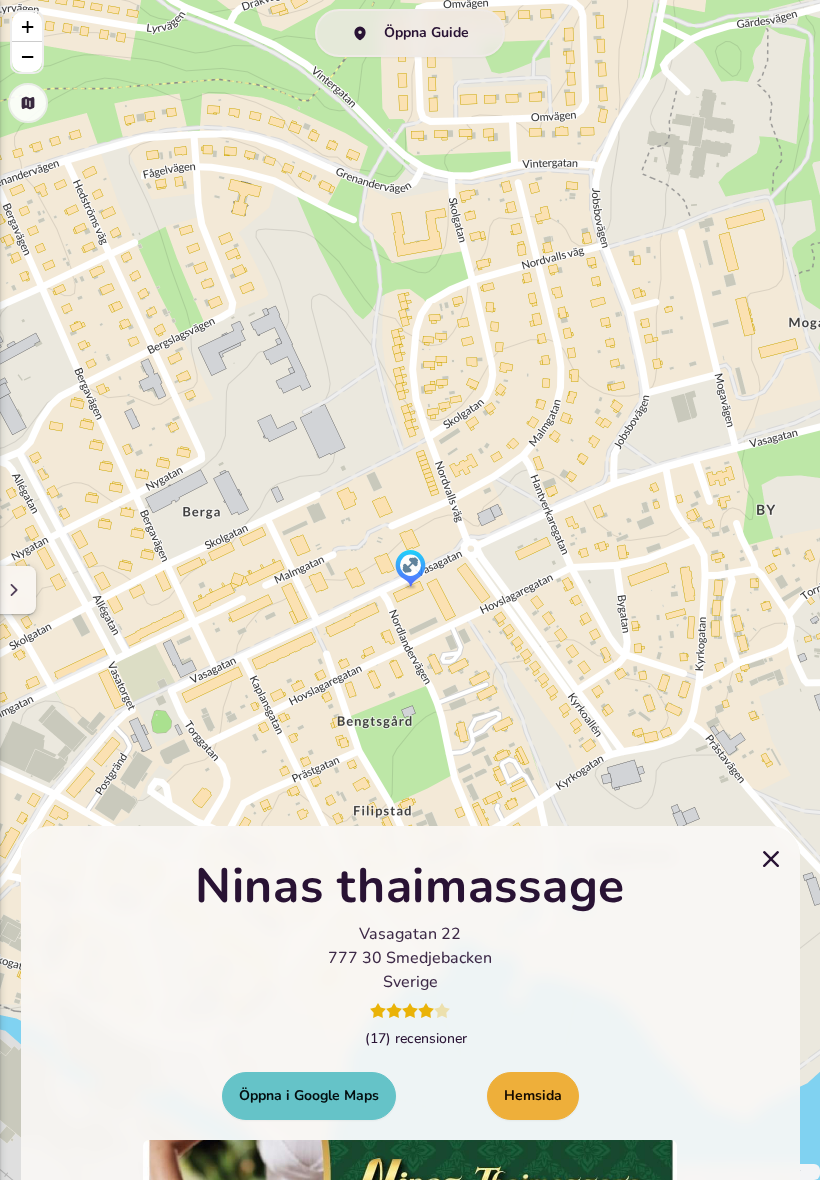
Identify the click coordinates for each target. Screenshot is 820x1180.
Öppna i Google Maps (309, 1095)
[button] (410, 570)
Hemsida (533, 1095)
